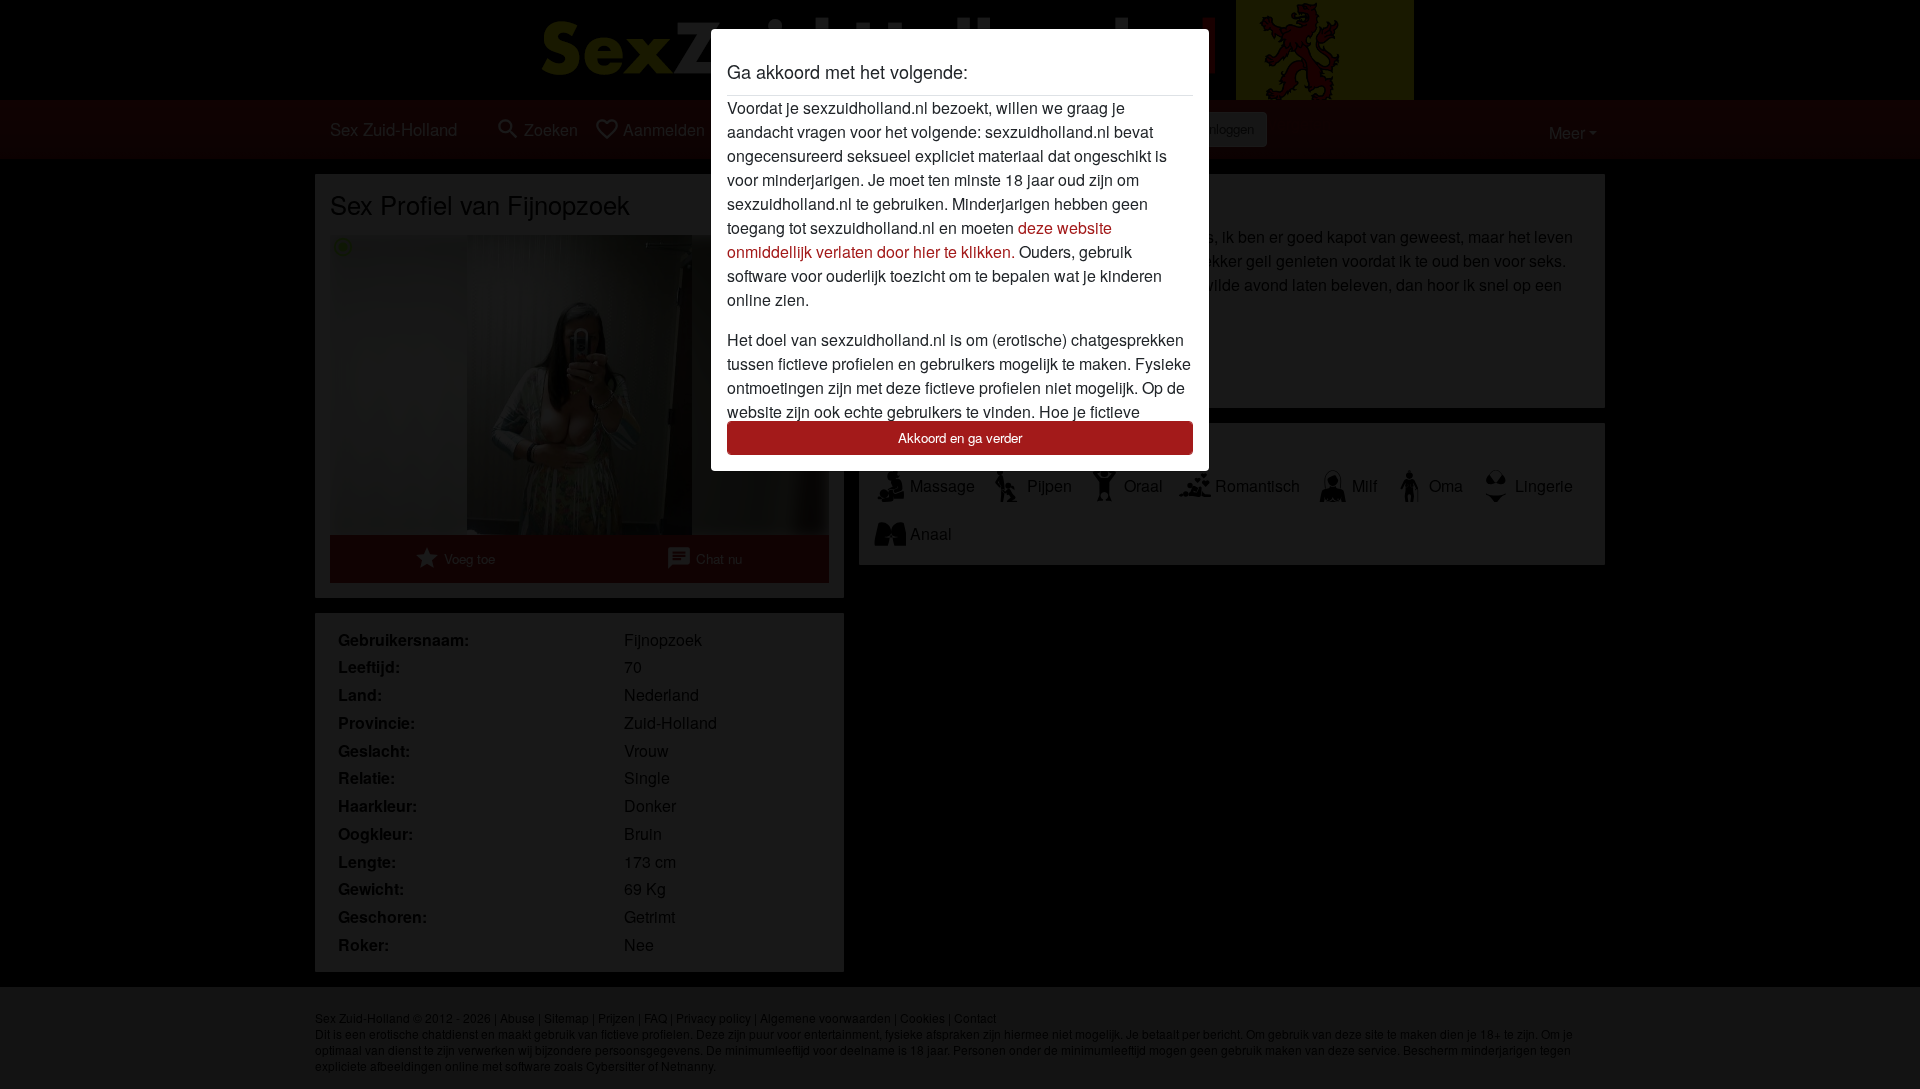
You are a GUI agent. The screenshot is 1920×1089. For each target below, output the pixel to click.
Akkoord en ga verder (960, 437)
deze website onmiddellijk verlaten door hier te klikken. (919, 239)
